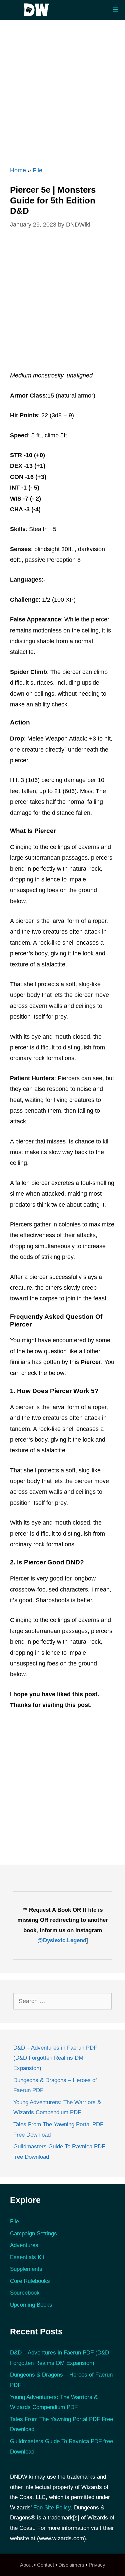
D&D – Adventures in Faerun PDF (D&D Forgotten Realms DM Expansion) (55, 2058)
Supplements (26, 2269)
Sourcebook (25, 2293)
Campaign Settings (33, 2234)
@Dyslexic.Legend (62, 1940)
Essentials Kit (27, 2257)
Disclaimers (71, 2565)
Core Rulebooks (30, 2281)
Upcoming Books (31, 2305)
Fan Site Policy (52, 2508)
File (37, 170)
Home (18, 170)
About (26, 2565)
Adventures (24, 2245)
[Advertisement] (62, 90)
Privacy (97, 2565)
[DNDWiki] (38, 10)
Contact (45, 2565)
